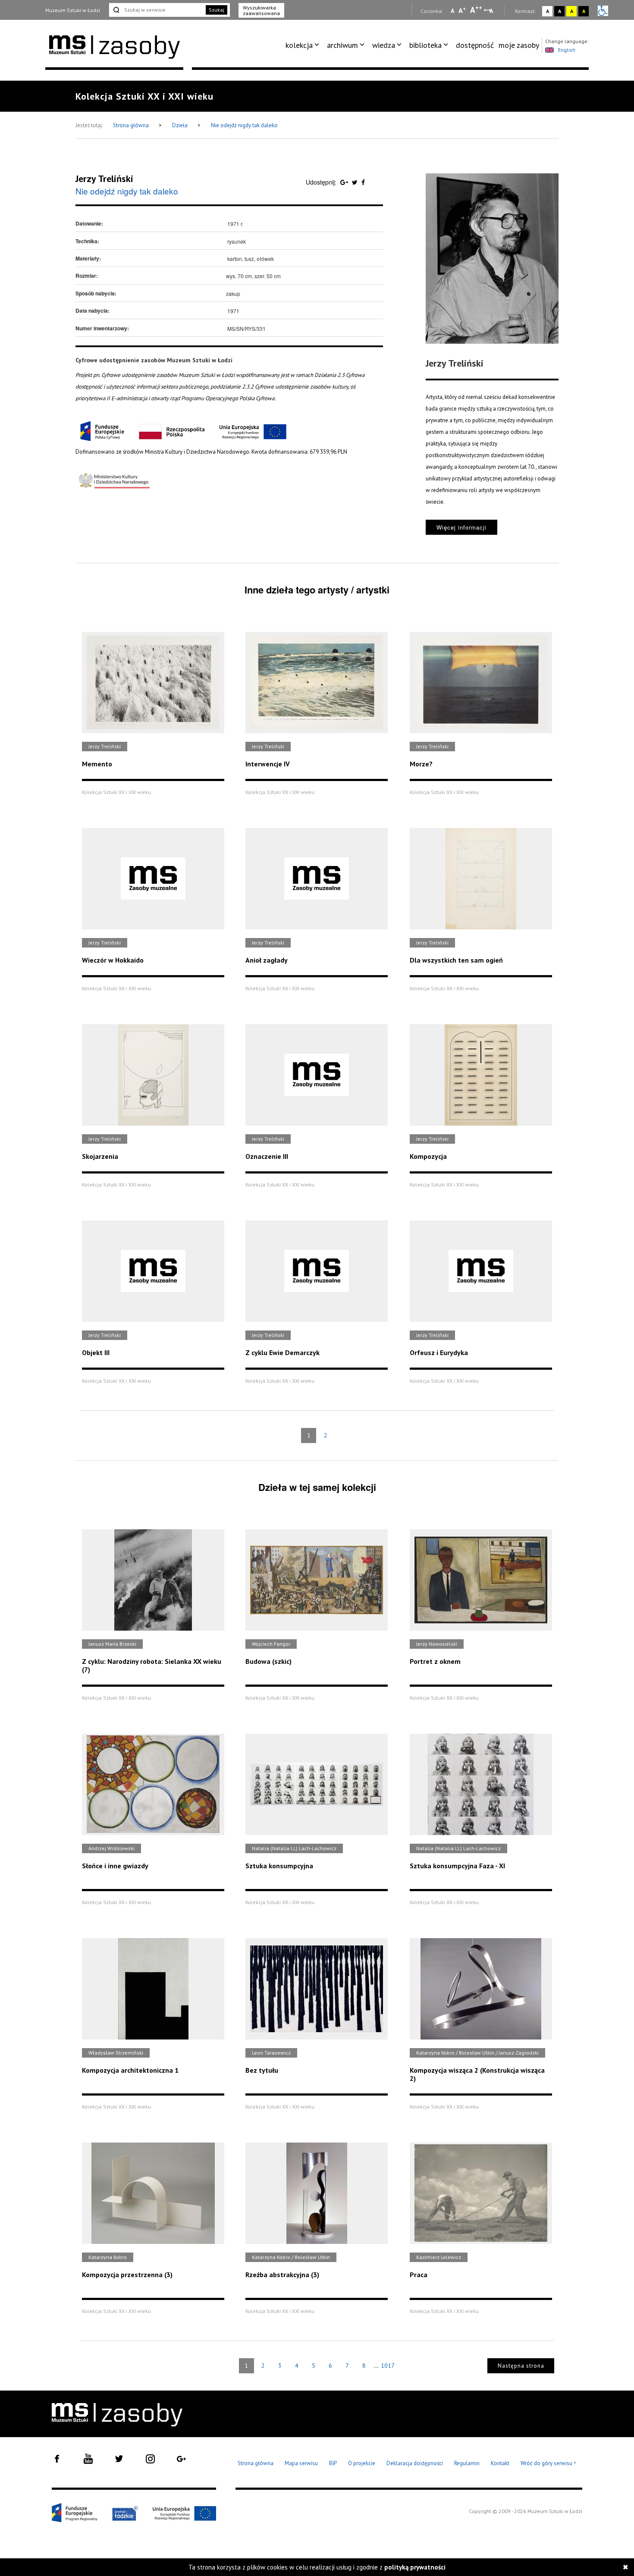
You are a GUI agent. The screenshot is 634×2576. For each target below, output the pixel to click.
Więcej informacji (461, 527)
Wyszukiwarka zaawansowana (261, 10)
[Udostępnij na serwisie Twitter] (356, 182)
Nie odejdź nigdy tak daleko (244, 125)
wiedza (384, 45)
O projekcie (362, 2463)
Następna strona (521, 2366)
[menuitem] (304, 45)
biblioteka (425, 45)
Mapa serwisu (301, 2463)
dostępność (475, 45)
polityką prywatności (415, 2567)
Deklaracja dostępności (415, 2463)
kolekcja (299, 45)
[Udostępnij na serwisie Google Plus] (345, 182)
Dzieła (180, 125)
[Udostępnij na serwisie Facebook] (363, 182)
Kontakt (500, 2463)
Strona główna (132, 125)
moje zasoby (519, 45)
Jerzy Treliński (104, 179)
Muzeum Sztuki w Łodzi (73, 10)
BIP (333, 2463)
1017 (388, 2366)
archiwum (342, 45)
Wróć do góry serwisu (549, 2464)
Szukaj (217, 10)
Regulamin (467, 2463)
